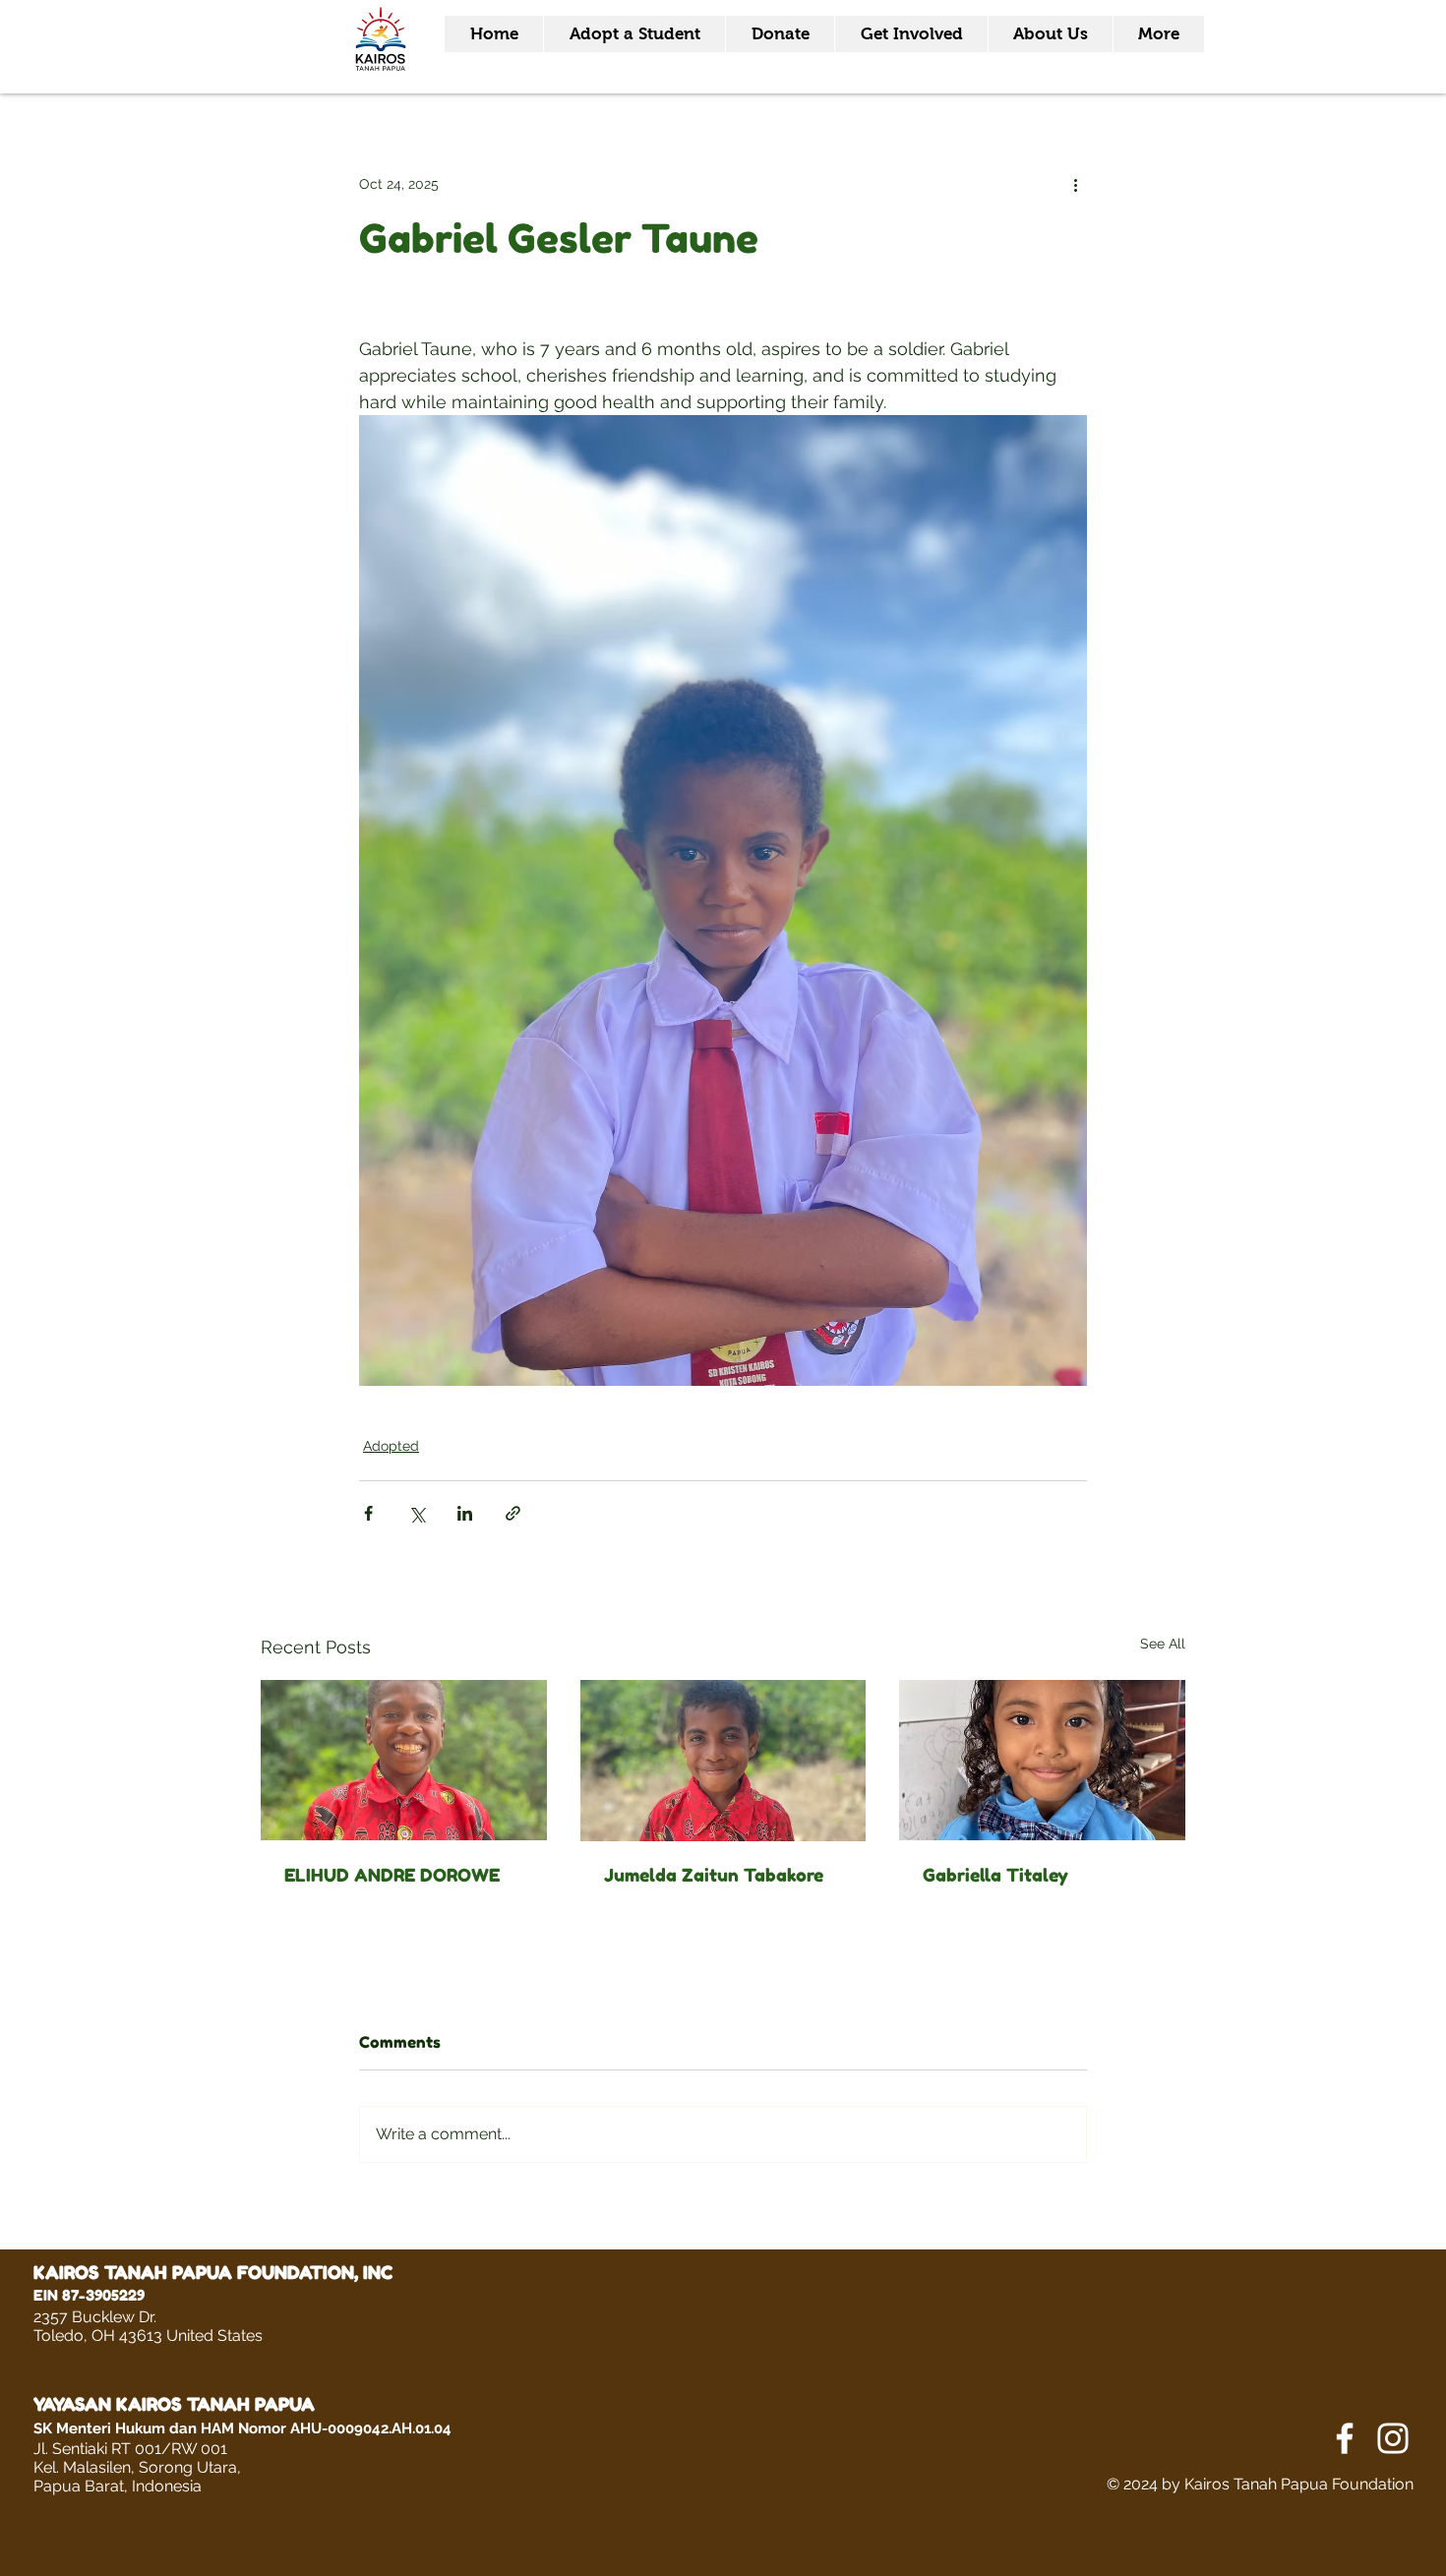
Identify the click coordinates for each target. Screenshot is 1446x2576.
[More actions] (1075, 184)
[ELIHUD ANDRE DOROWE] (404, 1760)
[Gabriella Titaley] (1042, 1760)
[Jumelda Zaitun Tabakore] (723, 1761)
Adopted (391, 1446)
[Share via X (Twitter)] (417, 1513)
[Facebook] (1345, 2438)
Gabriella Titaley (995, 1875)
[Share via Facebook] (368, 1513)
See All (1163, 1644)
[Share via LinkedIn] (465, 1513)
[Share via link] (513, 1513)
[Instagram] (1393, 2438)
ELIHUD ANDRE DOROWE (392, 1875)
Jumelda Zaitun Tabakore (714, 1875)
